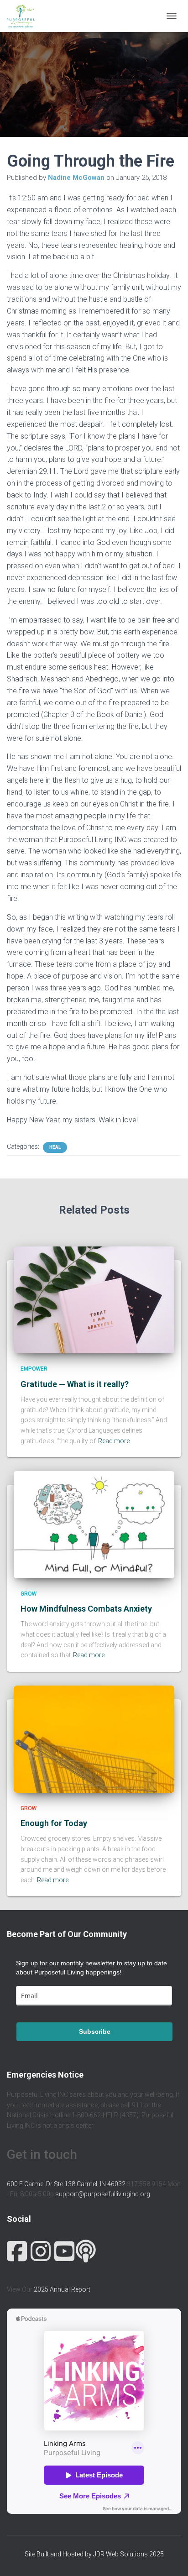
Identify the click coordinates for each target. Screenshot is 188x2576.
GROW (29, 1594)
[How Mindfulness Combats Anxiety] (94, 1524)
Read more (114, 1441)
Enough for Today (54, 1823)
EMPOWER (34, 1369)
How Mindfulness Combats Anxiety (86, 1609)
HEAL (55, 1147)
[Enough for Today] (94, 1738)
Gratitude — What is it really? (75, 1384)
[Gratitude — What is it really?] (94, 1299)
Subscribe (95, 2031)
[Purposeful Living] (24, 16)
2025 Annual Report (62, 2289)
